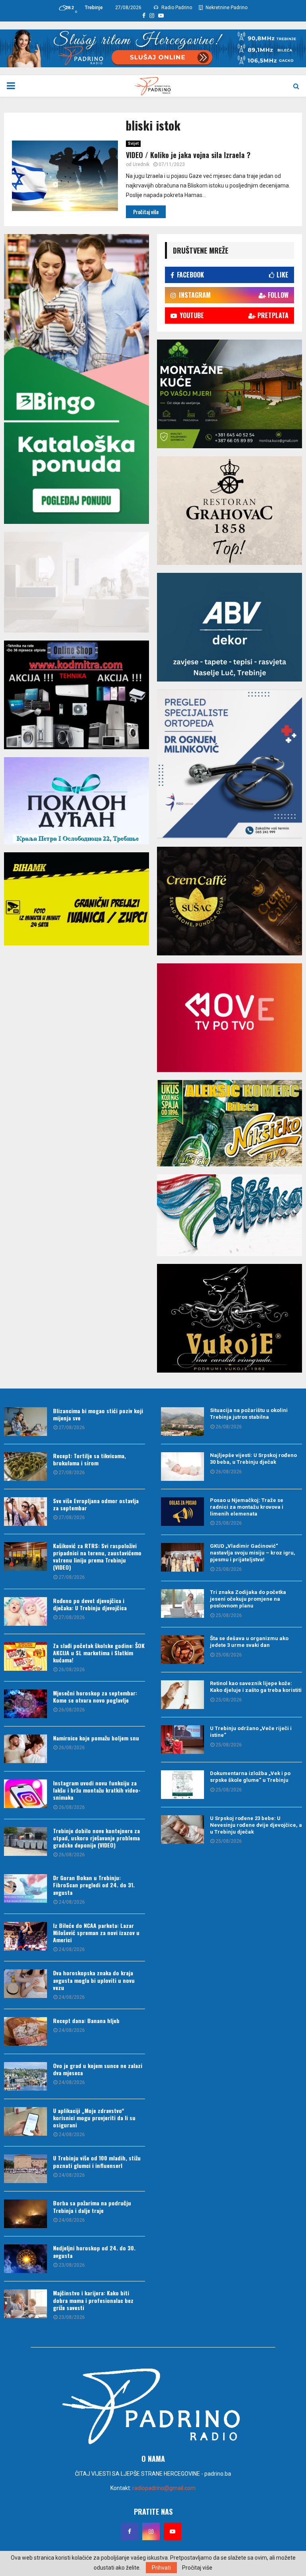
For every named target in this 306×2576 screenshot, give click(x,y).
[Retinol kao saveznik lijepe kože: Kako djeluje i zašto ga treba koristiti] (182, 1695)
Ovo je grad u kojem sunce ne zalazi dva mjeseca (98, 2069)
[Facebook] (129, 2531)
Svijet (133, 144)
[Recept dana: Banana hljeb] (25, 2031)
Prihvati (161, 2568)
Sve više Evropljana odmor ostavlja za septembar (96, 1504)
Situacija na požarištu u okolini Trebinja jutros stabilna (249, 1414)
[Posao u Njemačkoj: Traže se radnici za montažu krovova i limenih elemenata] (182, 1512)
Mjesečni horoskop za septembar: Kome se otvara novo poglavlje (95, 1696)
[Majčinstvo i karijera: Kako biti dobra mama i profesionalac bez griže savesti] (25, 2304)
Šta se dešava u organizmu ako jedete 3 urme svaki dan (249, 1642)
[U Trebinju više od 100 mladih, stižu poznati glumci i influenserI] (25, 2169)
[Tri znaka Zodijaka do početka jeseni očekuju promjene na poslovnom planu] (182, 1603)
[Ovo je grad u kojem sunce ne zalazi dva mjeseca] (25, 2076)
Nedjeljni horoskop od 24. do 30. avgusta (94, 2251)
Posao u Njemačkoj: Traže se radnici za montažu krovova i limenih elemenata (247, 1507)
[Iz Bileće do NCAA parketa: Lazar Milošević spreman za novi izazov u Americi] (25, 1936)
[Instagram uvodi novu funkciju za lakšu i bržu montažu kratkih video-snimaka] (25, 1794)
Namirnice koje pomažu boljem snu (96, 1738)
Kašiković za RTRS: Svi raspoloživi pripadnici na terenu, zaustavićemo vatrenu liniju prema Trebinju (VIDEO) (97, 1557)
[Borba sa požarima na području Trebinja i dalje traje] (25, 2214)
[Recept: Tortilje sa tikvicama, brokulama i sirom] (25, 1467)
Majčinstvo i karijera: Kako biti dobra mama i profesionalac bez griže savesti (93, 2300)
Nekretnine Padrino (226, 8)
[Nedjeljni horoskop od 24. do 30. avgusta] (25, 2259)
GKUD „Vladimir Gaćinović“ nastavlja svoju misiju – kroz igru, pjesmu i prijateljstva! (253, 1553)
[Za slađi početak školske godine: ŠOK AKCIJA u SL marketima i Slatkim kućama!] (25, 1656)
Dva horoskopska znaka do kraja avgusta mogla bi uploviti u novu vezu (94, 1980)
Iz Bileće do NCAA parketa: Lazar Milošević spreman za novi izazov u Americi (96, 1932)
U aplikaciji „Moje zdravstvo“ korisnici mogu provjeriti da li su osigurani (94, 2118)
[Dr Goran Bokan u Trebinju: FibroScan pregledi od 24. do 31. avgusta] (25, 1889)
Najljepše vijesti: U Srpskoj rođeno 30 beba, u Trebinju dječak (253, 1459)
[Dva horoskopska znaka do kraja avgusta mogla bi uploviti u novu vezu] (25, 1984)
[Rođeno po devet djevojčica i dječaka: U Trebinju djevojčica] (25, 1611)
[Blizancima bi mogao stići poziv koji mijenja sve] (25, 1422)
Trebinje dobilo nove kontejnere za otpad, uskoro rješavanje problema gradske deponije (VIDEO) (96, 1838)
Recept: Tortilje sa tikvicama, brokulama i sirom (89, 1459)
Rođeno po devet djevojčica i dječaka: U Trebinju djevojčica (90, 1604)
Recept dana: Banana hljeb (86, 2020)
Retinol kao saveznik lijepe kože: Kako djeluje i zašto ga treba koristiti (256, 1687)
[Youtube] (173, 2531)
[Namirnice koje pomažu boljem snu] (25, 1749)
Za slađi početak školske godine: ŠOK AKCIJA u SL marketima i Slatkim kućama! (99, 1653)
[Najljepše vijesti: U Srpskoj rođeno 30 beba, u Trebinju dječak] (182, 1467)
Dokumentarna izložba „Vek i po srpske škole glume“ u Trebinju (250, 1777)
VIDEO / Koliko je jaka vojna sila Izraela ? (188, 155)
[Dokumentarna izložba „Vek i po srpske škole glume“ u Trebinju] (182, 1785)
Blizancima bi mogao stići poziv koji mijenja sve (98, 1414)
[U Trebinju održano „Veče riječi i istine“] (182, 1740)
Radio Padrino (176, 8)
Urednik (141, 164)
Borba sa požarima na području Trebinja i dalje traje (92, 2206)
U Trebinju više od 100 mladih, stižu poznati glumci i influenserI (97, 2161)
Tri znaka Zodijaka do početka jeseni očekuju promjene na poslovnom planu (248, 1599)
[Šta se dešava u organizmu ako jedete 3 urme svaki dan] (182, 1650)
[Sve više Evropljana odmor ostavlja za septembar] (25, 1512)
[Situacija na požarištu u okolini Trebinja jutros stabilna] (182, 1422)
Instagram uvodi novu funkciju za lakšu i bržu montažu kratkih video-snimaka (97, 1790)
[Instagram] (151, 2531)
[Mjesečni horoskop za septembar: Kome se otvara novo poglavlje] (25, 1704)
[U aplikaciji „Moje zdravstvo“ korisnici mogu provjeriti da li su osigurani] (25, 2121)
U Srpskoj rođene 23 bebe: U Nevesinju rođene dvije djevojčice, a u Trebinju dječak (256, 1825)
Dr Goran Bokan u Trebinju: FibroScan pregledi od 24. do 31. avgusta (94, 1885)
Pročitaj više (197, 2568)
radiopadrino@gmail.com (164, 2488)
